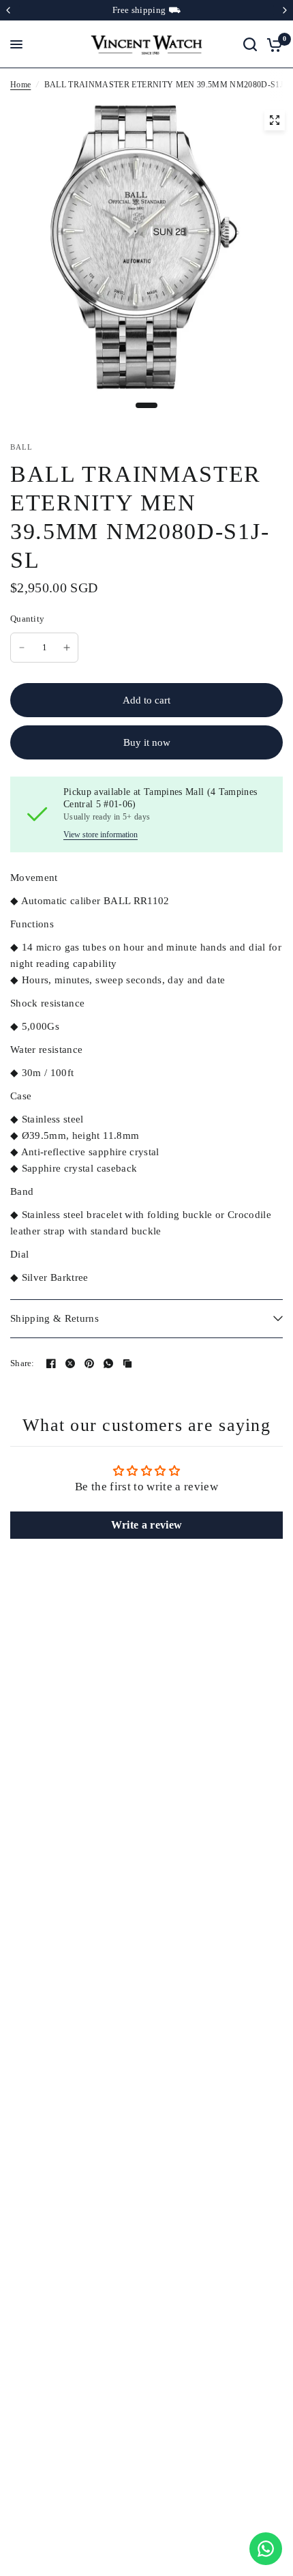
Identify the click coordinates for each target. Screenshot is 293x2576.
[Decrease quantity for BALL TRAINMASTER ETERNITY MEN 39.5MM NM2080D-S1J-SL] (22, 648)
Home (20, 85)
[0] (272, 44)
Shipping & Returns (55, 1318)
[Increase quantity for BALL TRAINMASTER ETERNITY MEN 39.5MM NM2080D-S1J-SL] (67, 648)
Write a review (147, 1525)
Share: (22, 1363)
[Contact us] (266, 2549)
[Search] (250, 44)
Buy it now (147, 742)
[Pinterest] (89, 1363)
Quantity (27, 619)
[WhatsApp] (108, 1363)
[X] (70, 1363)
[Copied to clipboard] (127, 1363)
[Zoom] (275, 120)
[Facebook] (51, 1363)
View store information (101, 835)
